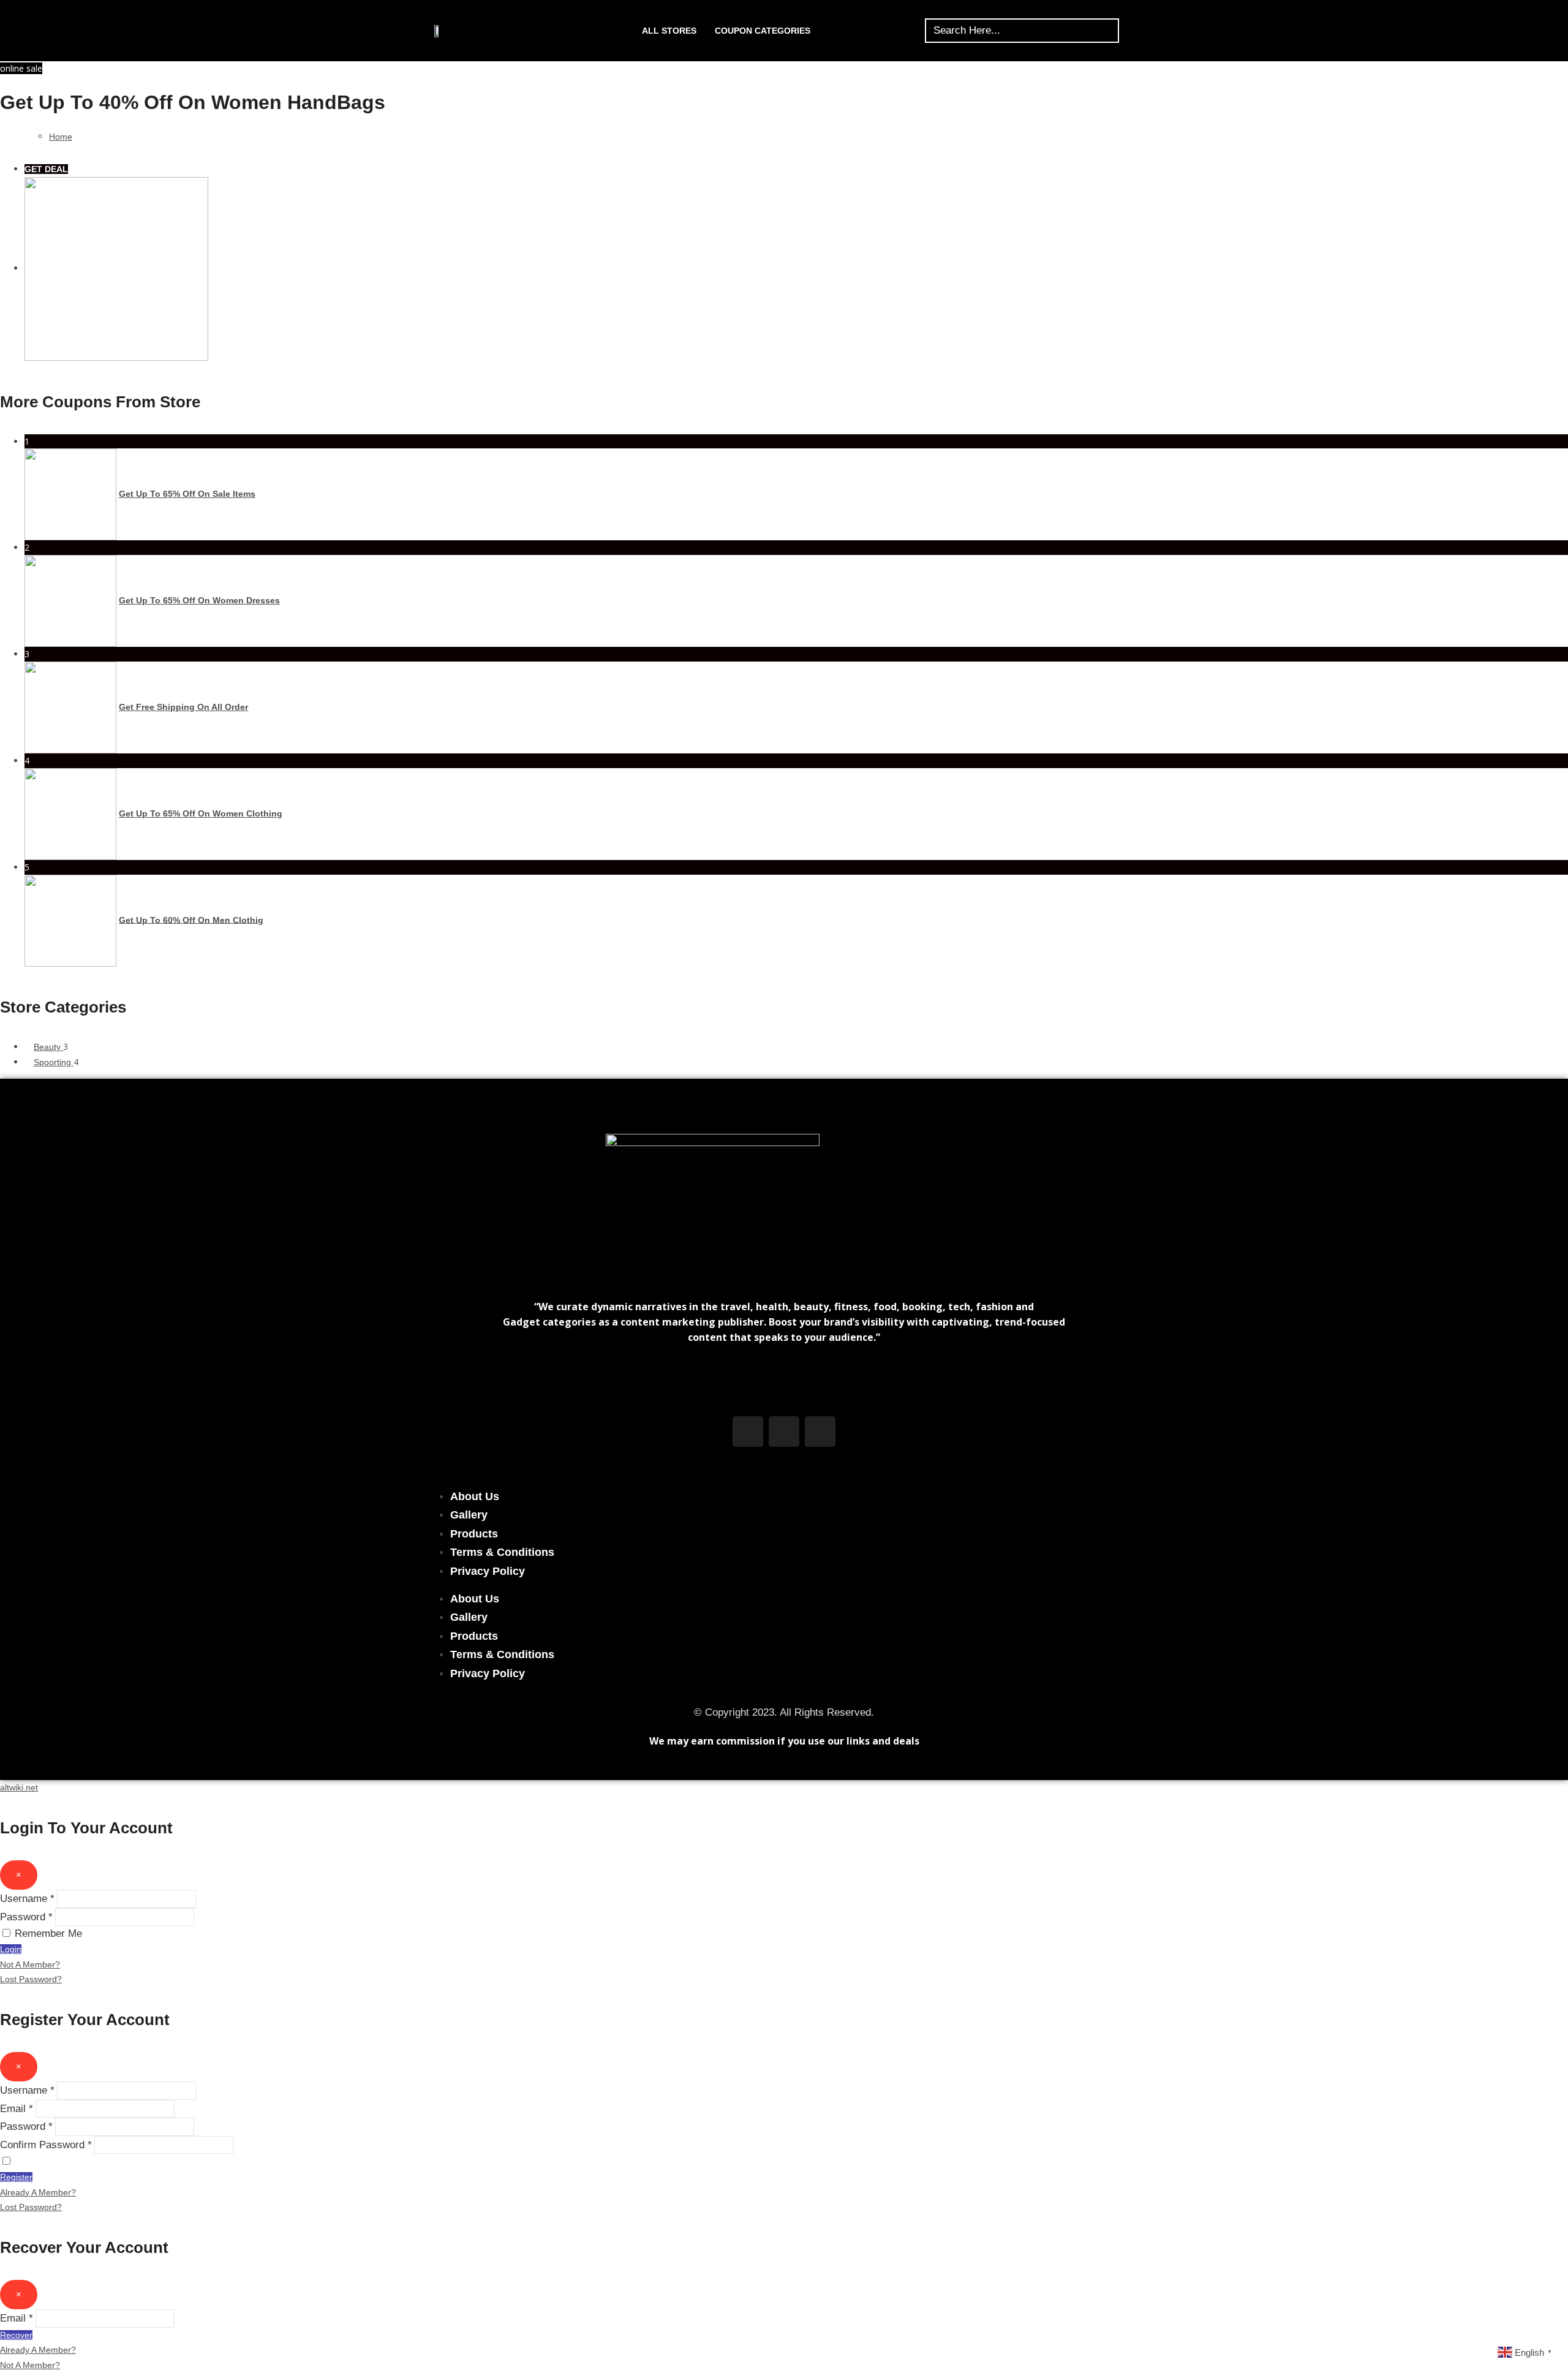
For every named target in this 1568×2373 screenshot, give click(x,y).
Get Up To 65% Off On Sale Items (187, 494)
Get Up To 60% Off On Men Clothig (191, 919)
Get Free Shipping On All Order (183, 707)
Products (474, 1534)
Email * (17, 2109)
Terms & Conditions (502, 1552)
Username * (27, 1899)
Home (61, 137)
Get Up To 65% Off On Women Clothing (201, 813)
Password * (26, 1917)
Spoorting (54, 1062)
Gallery (469, 1515)
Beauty (48, 1047)
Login (11, 1949)
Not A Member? (30, 1964)
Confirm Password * (46, 2145)
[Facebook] (748, 1432)
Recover (16, 2335)
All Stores (669, 31)
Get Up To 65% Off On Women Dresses (199, 600)
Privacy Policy (488, 1571)
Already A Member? (38, 2192)
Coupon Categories (763, 31)
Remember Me (48, 1933)
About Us (475, 1496)
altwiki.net (19, 1787)
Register (16, 2177)
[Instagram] (784, 1432)
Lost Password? (31, 1979)
